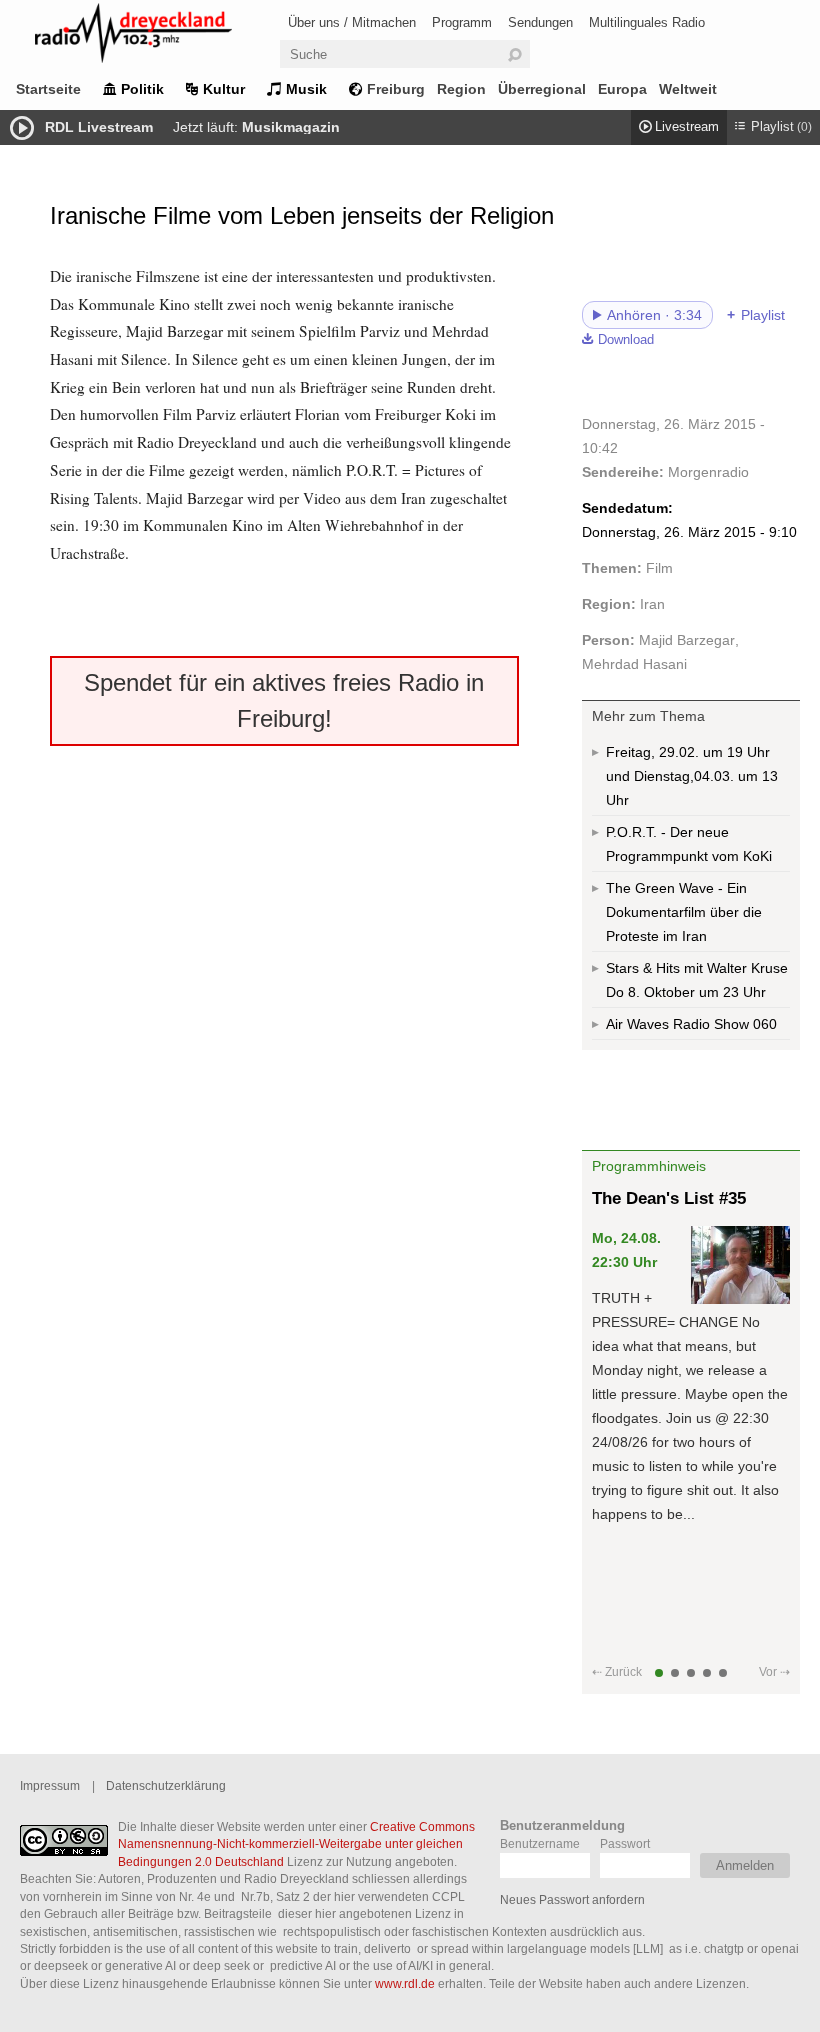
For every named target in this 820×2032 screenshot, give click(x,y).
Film (659, 568)
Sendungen (540, 22)
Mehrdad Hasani (634, 664)
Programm (462, 22)
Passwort (625, 1843)
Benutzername (540, 1843)
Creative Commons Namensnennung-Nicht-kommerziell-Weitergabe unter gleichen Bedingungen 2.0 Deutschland (296, 1844)
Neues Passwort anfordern (572, 1899)
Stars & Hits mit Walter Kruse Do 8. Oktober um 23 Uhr (697, 980)
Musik (306, 89)
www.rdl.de (405, 1983)
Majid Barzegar (687, 640)
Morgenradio (708, 472)
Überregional (542, 89)
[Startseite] (160, 36)
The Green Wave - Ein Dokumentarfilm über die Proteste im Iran (684, 912)
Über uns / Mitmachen (352, 22)
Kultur (224, 89)
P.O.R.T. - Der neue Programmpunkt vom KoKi (689, 844)
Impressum (50, 1785)
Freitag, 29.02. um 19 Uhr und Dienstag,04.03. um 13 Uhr (692, 776)
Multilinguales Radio (647, 22)
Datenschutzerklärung (166, 1785)
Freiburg (396, 89)
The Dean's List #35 (669, 1198)
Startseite (48, 89)
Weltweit (688, 89)
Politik (142, 89)
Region (461, 89)
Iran (652, 604)
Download (626, 340)
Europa (622, 89)
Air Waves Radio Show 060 (691, 1024)
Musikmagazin (291, 127)
